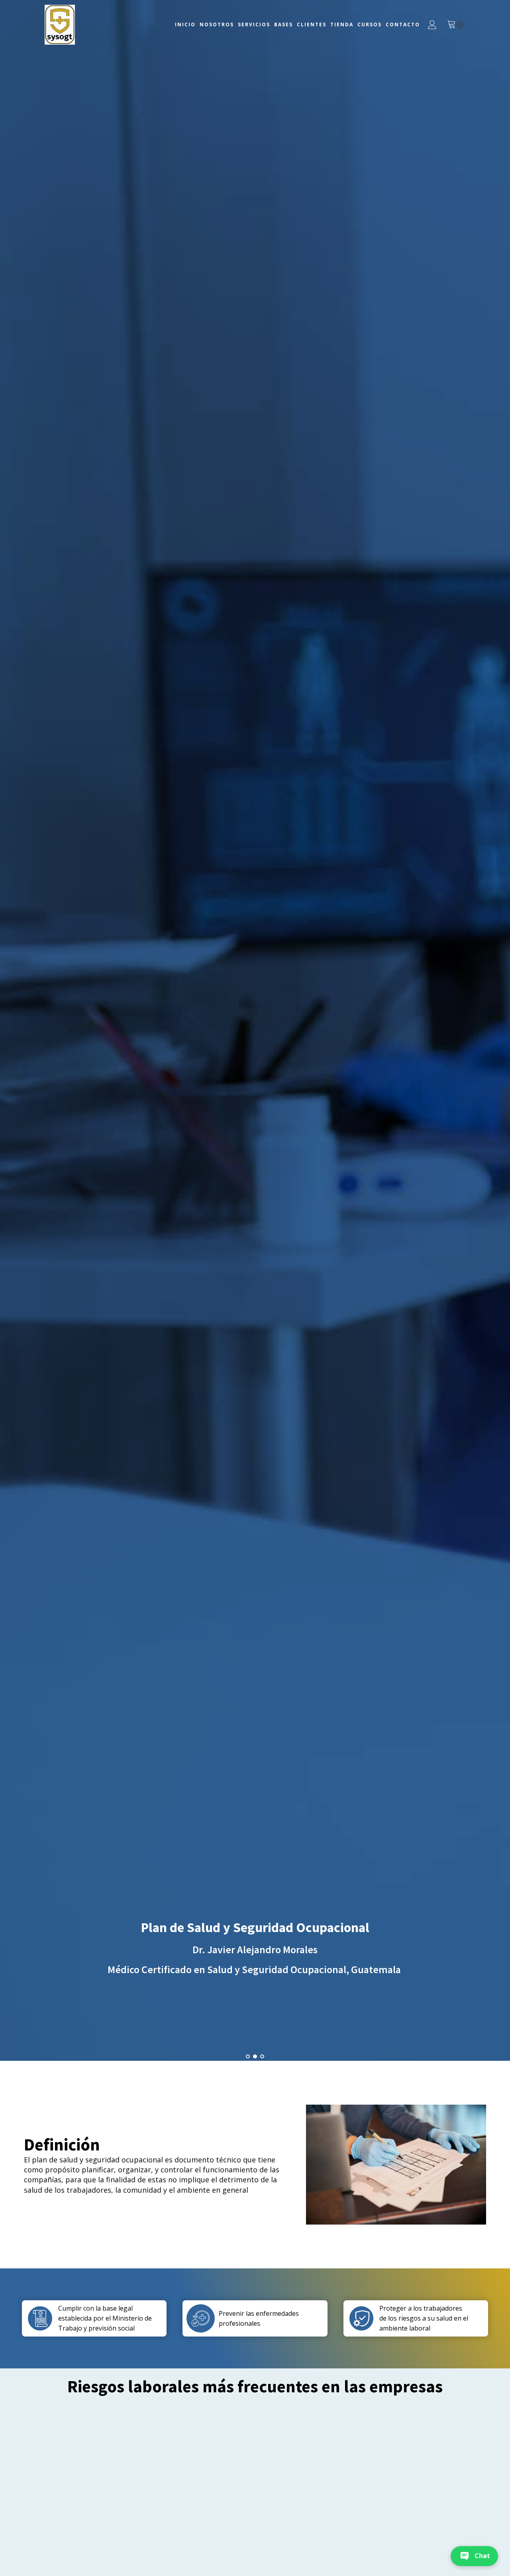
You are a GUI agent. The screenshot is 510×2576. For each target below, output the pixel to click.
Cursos (370, 25)
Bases (283, 25)
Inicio (185, 25)
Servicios (254, 25)
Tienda (342, 25)
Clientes (312, 25)
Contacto (403, 25)
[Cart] (455, 25)
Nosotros (217, 25)
